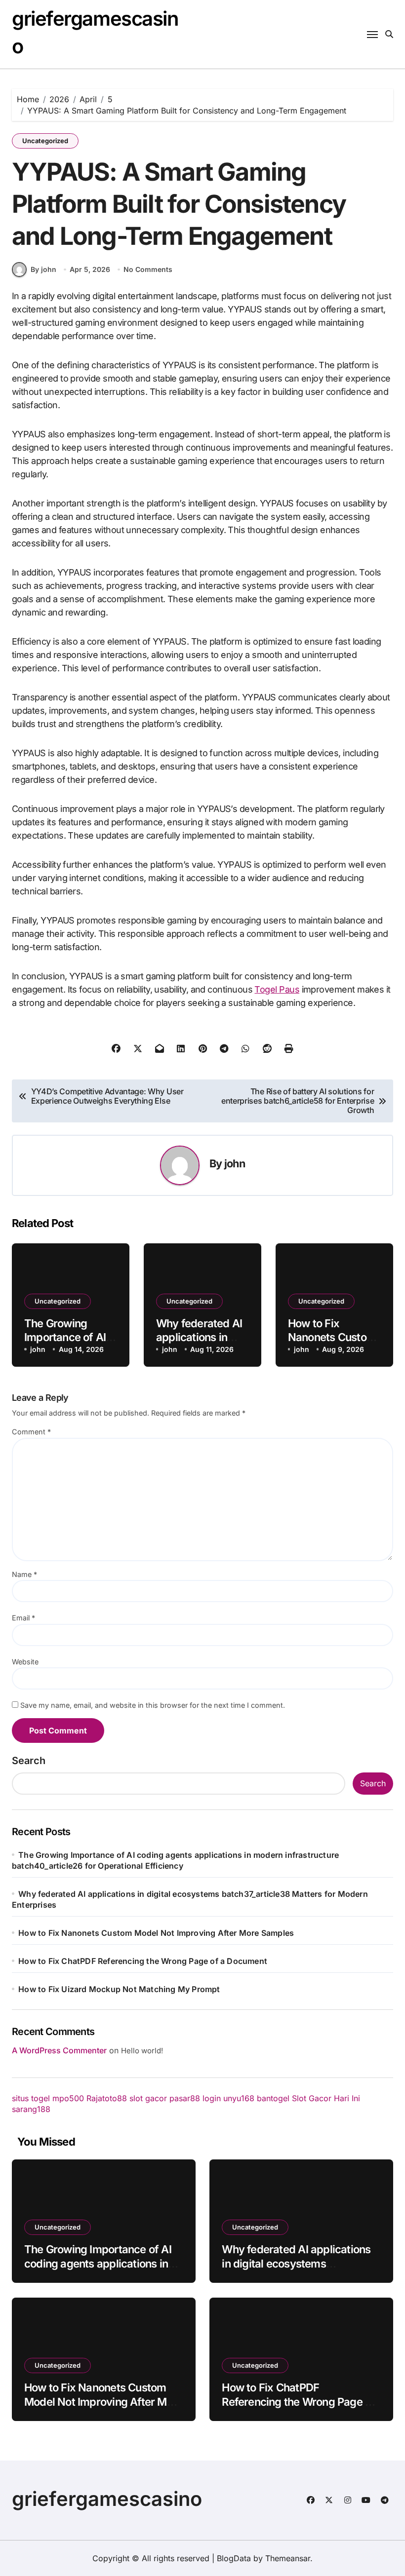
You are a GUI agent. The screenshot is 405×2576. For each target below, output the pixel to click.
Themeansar (288, 2558)
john (235, 1163)
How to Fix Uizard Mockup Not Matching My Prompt (119, 1989)
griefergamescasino (107, 2499)
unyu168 (239, 2098)
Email (23, 1618)
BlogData (234, 2558)
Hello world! (142, 2051)
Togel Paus (277, 989)
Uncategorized (45, 141)
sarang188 (31, 2109)
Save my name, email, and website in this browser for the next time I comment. (153, 1705)
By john (43, 269)
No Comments (148, 269)
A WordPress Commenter (59, 2050)
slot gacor (148, 2098)
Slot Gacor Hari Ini (326, 2098)
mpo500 (68, 2098)
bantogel (273, 2098)
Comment (31, 1432)
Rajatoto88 (107, 2098)
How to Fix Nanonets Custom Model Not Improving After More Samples (156, 1933)
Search (29, 1761)
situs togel (31, 2098)
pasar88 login (195, 2098)
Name (24, 1574)
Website (25, 1662)
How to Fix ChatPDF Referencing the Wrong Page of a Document (143, 1961)
